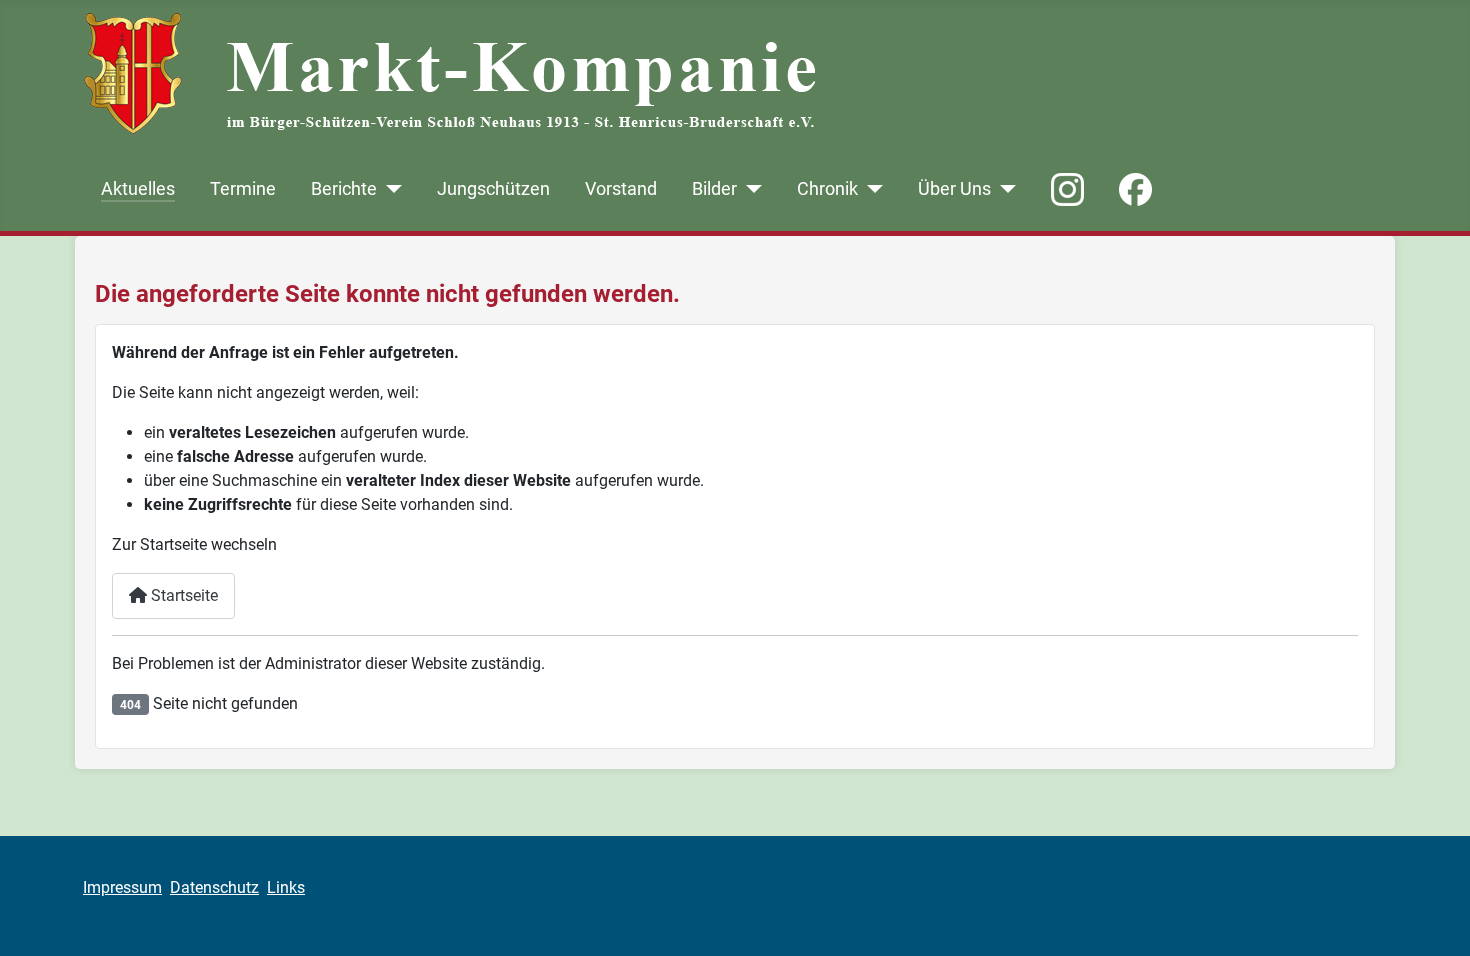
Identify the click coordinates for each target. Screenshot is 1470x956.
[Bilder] (749, 189)
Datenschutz (214, 887)
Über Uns (954, 189)
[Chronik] (870, 189)
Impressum (122, 887)
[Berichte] (389, 189)
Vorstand (621, 189)
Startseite (182, 595)
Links (286, 887)
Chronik (827, 189)
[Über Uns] (1003, 189)
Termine (243, 189)
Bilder (714, 189)
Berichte (344, 189)
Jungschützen (493, 189)
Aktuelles (138, 189)
